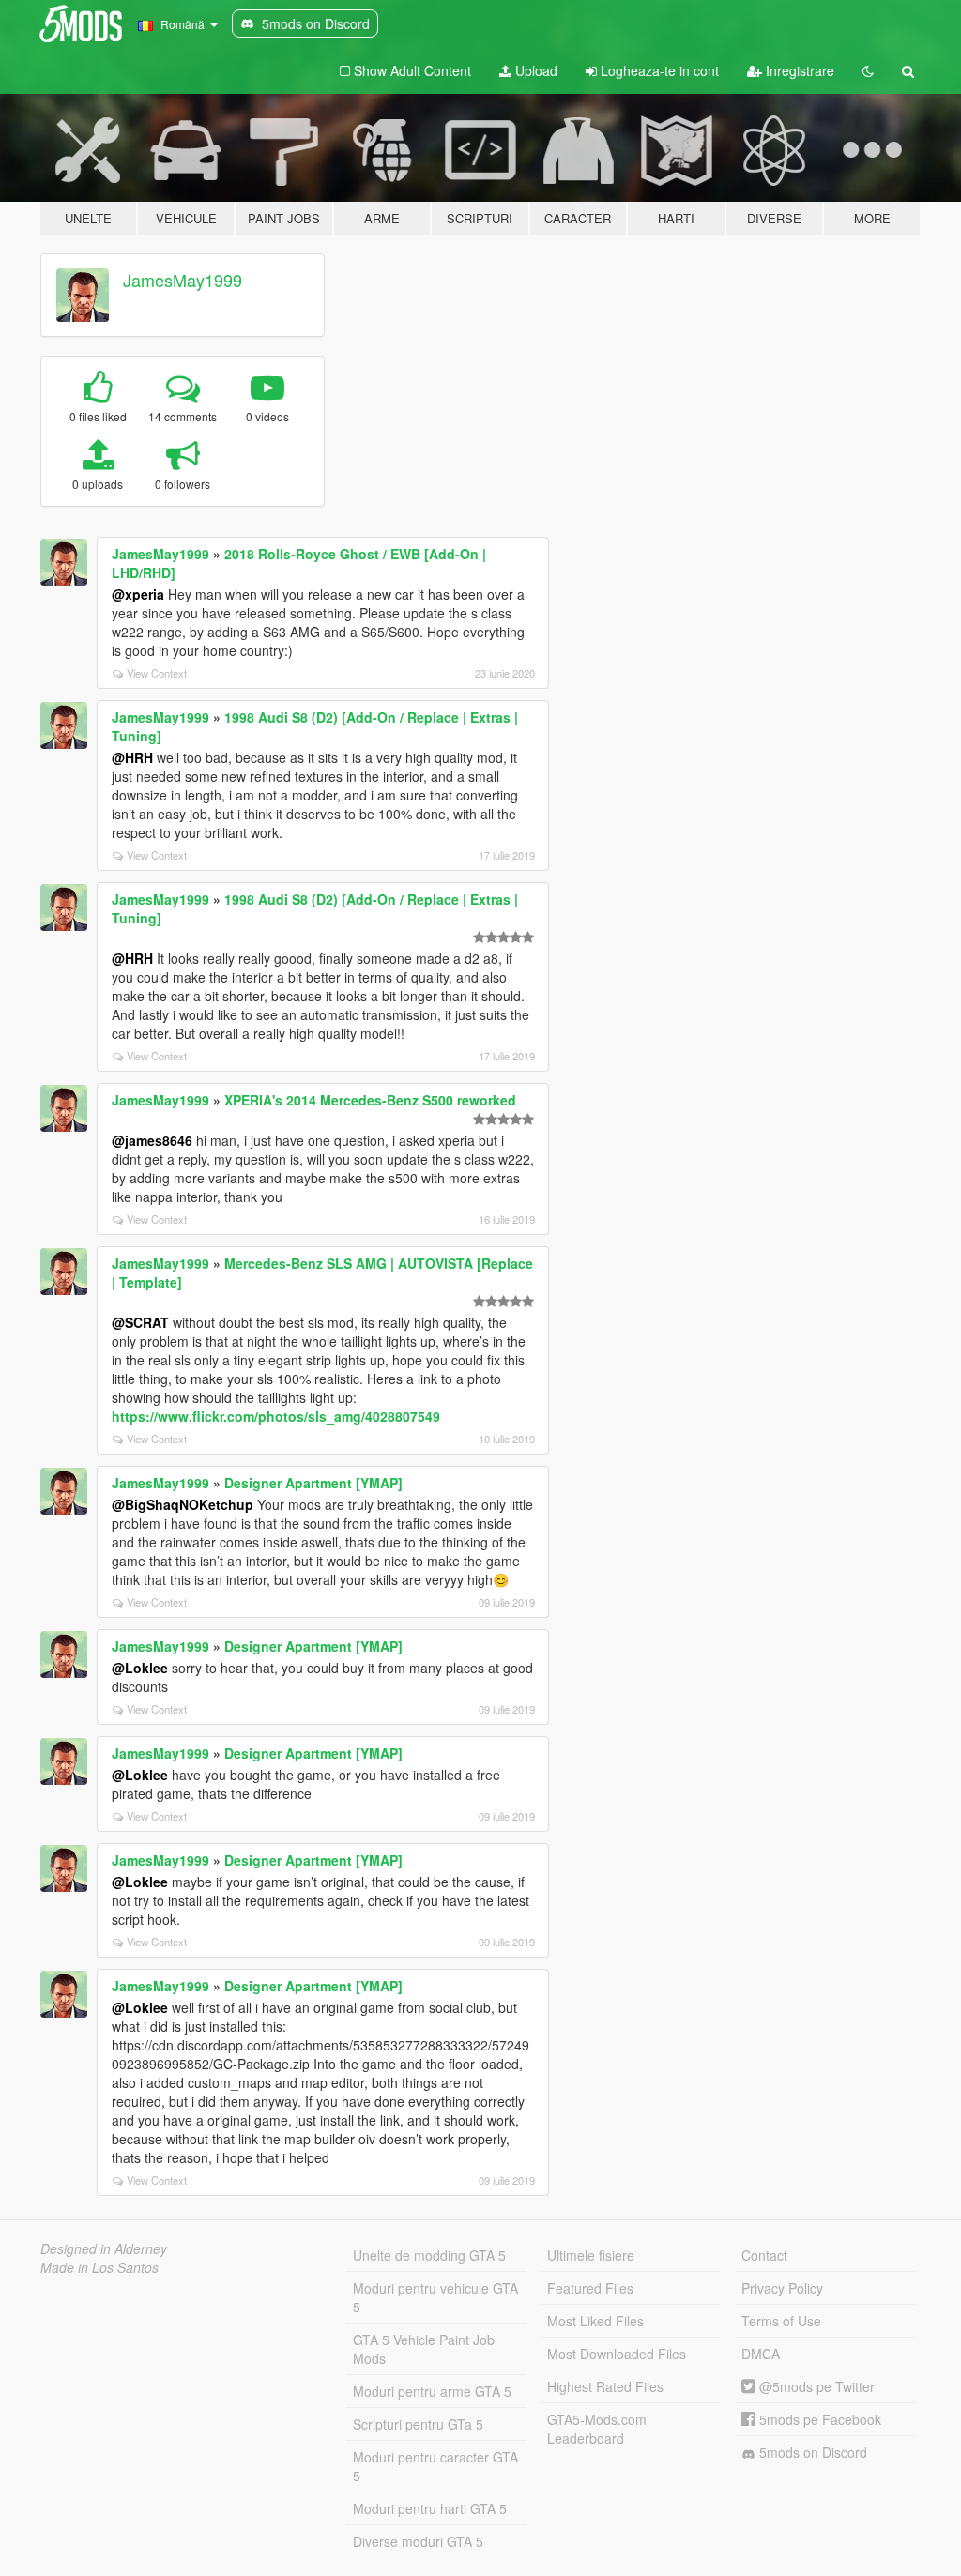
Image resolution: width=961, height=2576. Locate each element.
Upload (534, 70)
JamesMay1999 (183, 280)
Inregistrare (798, 70)
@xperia (138, 594)
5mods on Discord (811, 2452)
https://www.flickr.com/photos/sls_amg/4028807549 (276, 1416)
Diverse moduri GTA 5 (418, 2541)
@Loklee (140, 1668)
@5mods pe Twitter (815, 2386)
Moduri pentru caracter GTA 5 (435, 2466)
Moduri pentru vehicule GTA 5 (435, 2297)
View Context (157, 673)
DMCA (761, 2354)
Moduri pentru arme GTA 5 (432, 2391)
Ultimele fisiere (591, 2255)
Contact (764, 2255)
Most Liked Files (595, 2321)
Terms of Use (781, 2321)
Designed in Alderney (104, 2248)
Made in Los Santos (99, 2267)
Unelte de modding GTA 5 (429, 2255)
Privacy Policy (782, 2288)
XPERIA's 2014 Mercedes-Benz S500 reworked (370, 1100)
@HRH (132, 757)
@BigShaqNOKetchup (183, 1504)
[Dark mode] (868, 70)
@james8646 (152, 1140)
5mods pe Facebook (818, 2419)
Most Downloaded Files (617, 2354)
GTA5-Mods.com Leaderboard (597, 2429)
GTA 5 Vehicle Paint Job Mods (424, 2349)
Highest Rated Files (605, 2386)
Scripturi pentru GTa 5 (418, 2424)
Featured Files (590, 2288)
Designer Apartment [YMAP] (313, 1483)
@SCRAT (140, 1322)
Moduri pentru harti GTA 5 (430, 2508)
